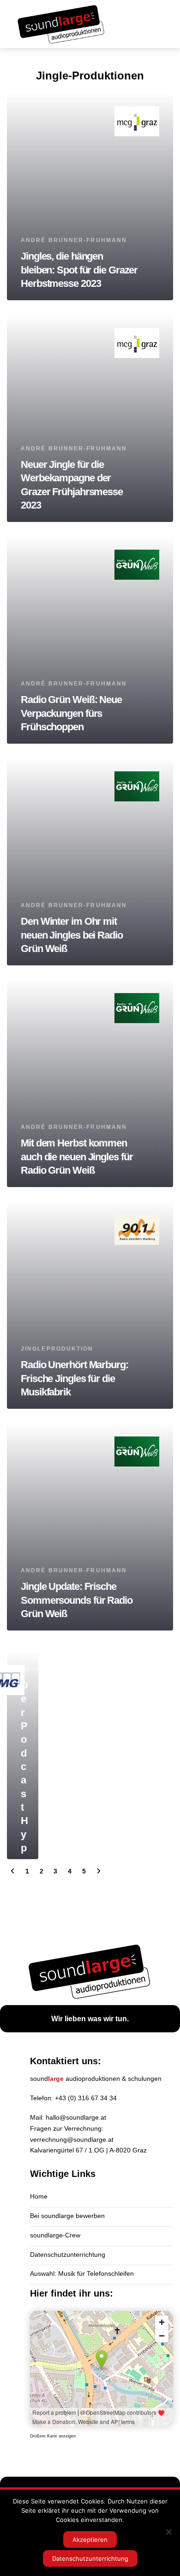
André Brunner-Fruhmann (74, 240)
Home (39, 2196)
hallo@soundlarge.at (76, 2117)
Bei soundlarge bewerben (67, 2216)
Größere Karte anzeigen (53, 2436)
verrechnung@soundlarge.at (72, 2140)
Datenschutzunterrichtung (68, 2255)
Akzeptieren (90, 2540)
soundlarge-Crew (55, 2235)
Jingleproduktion (57, 1349)
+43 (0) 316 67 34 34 (86, 2098)
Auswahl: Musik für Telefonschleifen (82, 2273)
